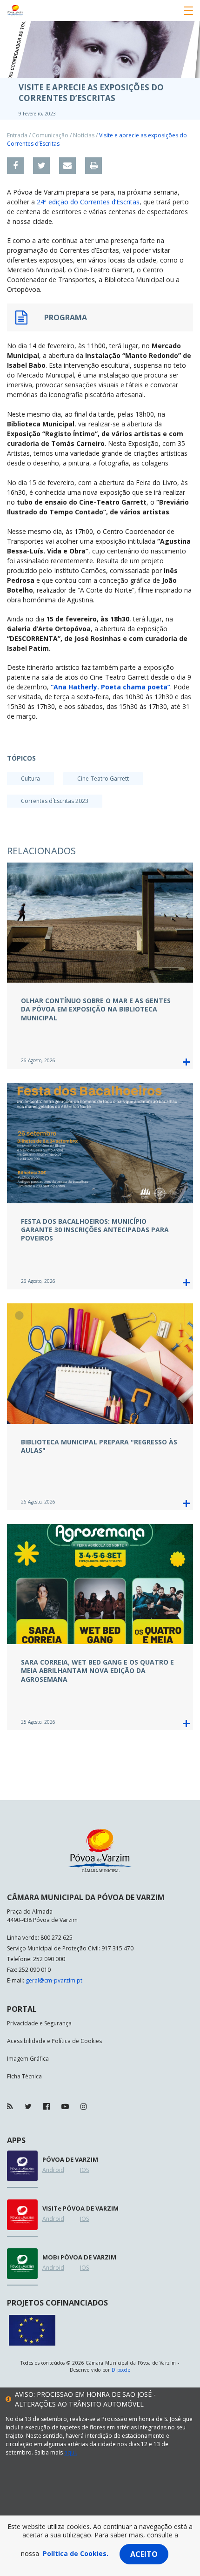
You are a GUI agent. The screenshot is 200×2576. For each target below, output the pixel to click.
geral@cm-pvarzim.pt (54, 1980)
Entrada (17, 135)
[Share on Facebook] (15, 166)
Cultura (30, 779)
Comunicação (50, 135)
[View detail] (186, 1062)
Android (53, 2170)
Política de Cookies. (76, 2553)
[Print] (93, 166)
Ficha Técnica (24, 2076)
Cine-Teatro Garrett (103, 779)
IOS (84, 2170)
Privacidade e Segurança (39, 2023)
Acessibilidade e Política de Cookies (54, 2041)
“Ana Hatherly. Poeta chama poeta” (110, 687)
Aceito (144, 2554)
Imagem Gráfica (28, 2059)
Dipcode (121, 2370)
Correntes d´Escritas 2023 (55, 801)
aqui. (71, 2452)
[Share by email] (67, 166)
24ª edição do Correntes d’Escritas (88, 202)
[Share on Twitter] (41, 166)
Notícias (84, 135)
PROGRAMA (66, 317)
